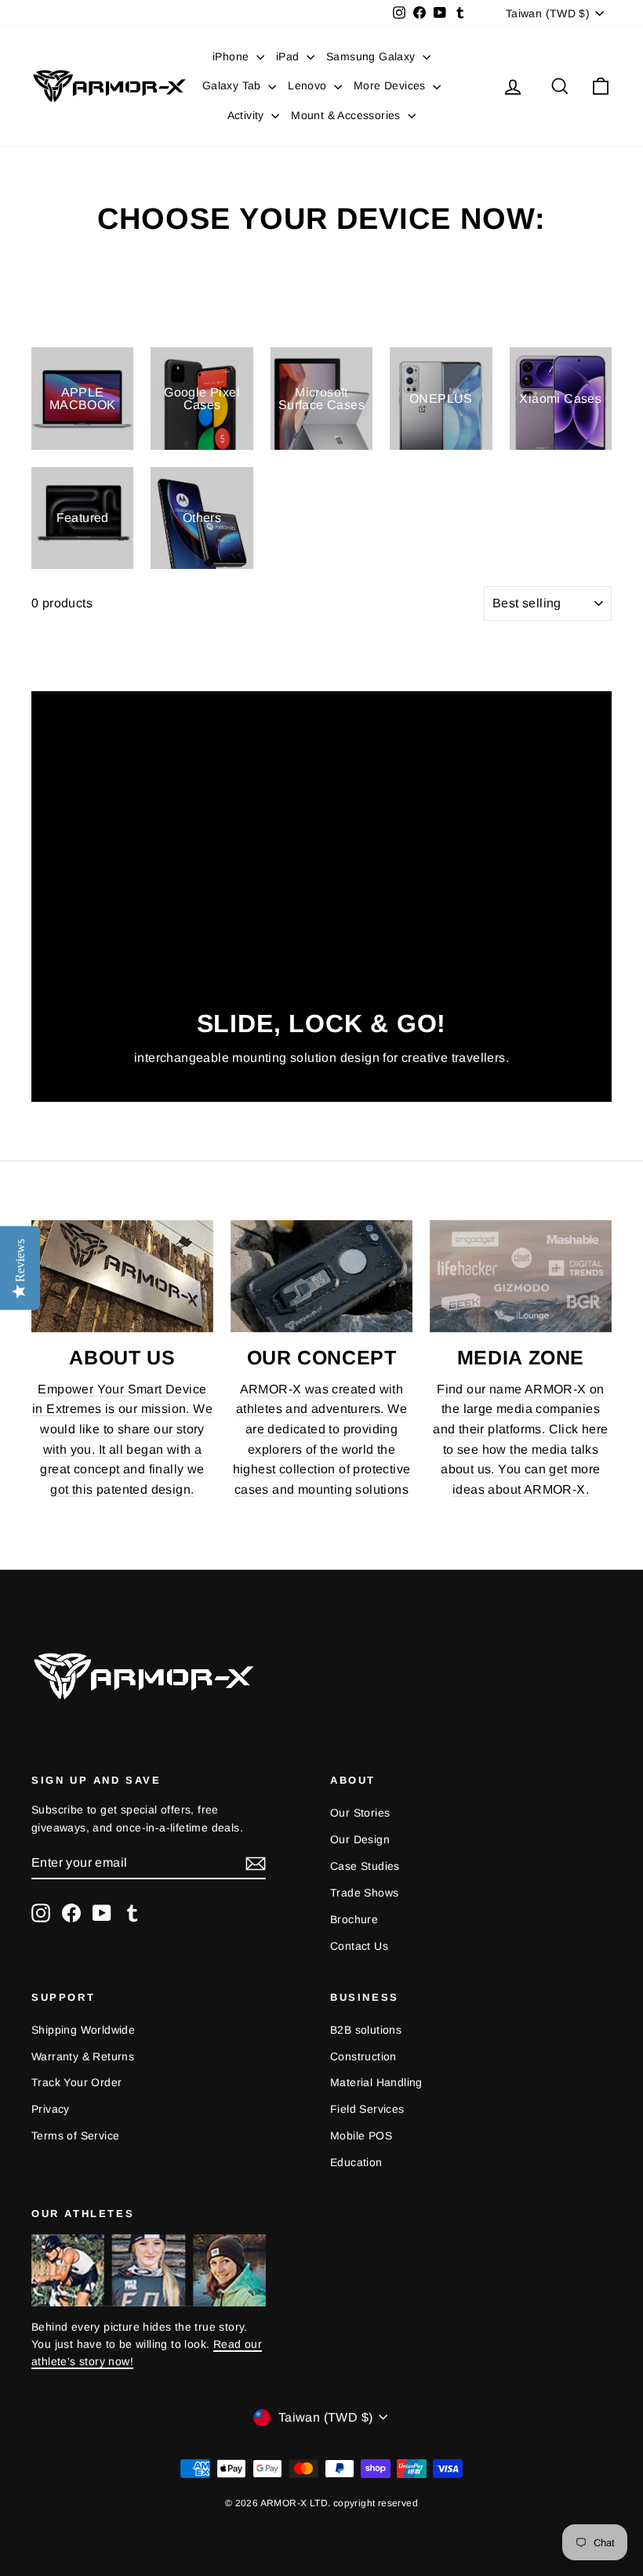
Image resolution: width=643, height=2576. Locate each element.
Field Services (367, 2109)
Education (356, 2162)
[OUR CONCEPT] (321, 1276)
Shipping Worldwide (83, 2030)
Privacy (51, 2109)
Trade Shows (364, 1893)
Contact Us (359, 1946)
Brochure (354, 1919)
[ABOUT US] (122, 1276)
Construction (363, 2056)
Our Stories (360, 1813)
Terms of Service (75, 2136)
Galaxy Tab (233, 85)
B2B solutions (366, 2030)
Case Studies (365, 1866)
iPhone (232, 56)
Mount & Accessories (347, 115)
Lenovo (309, 85)
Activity (248, 115)
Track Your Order (76, 2082)
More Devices (391, 85)
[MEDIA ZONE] (521, 1276)
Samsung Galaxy (372, 56)
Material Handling (376, 2082)
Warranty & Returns (83, 2056)
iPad (289, 56)
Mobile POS (361, 2136)
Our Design (360, 1839)
